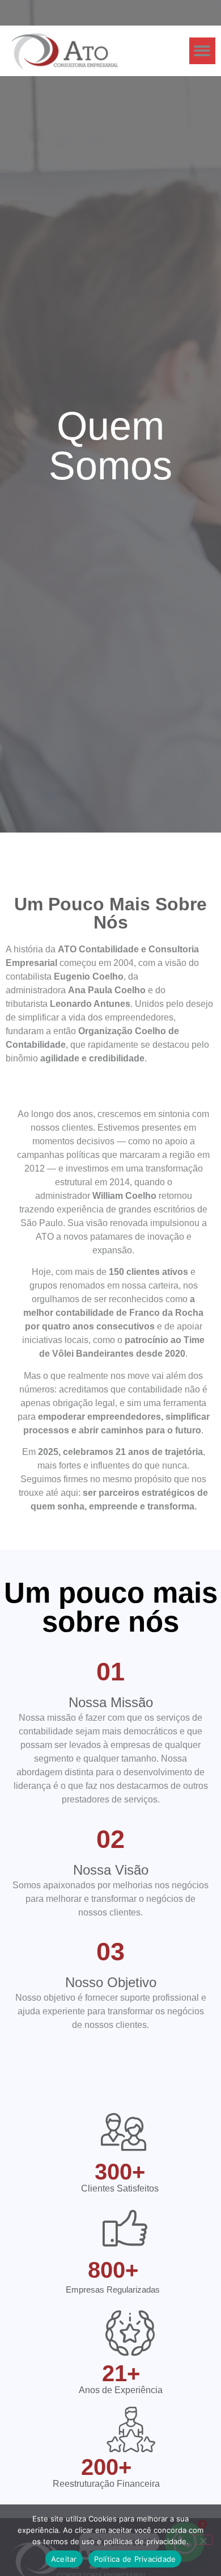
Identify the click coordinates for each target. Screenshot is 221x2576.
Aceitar (64, 2559)
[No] (203, 2540)
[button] (203, 51)
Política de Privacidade (135, 2559)
